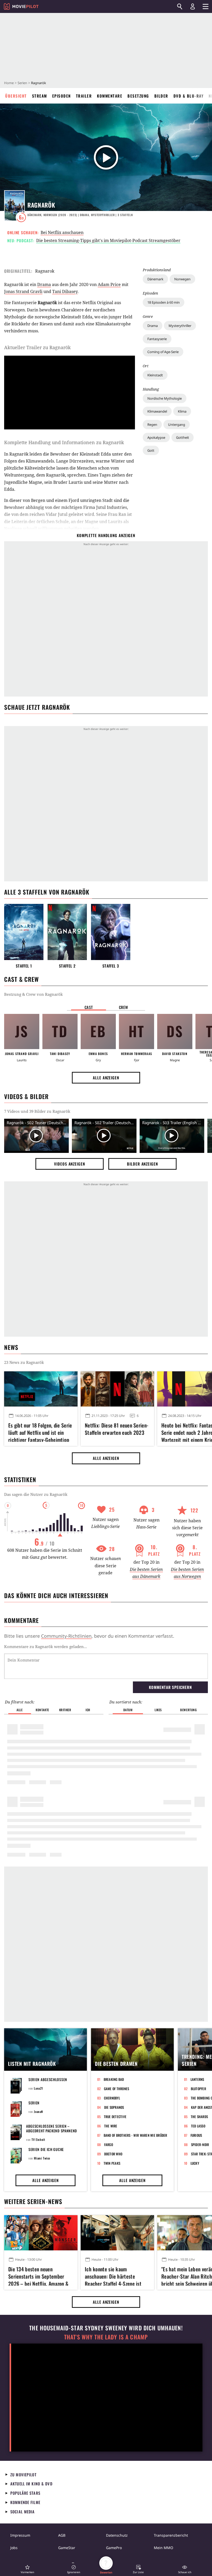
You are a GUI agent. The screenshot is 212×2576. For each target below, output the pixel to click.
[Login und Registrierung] (193, 6)
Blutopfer (198, 2089)
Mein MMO (164, 2548)
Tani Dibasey (65, 291)
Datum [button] (128, 1710)
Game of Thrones (117, 2089)
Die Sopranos (114, 2107)
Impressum (20, 2535)
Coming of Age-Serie (163, 352)
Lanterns (197, 2079)
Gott (151, 450)
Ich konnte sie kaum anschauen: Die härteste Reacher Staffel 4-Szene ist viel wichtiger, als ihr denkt (113, 2275)
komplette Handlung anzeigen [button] (106, 535)
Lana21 (39, 2088)
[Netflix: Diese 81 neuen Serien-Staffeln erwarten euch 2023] (117, 1389)
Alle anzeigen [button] (106, 1078)
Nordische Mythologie (165, 398)
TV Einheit (38, 2139)
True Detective (115, 2117)
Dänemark (155, 279)
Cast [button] (89, 1007)
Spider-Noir (200, 2145)
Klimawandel (157, 411)
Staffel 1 (24, 966)
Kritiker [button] (65, 1710)
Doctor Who (113, 2154)
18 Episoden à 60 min (164, 302)
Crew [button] (124, 1007)
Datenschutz (117, 2535)
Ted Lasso (198, 2126)
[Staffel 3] (111, 932)
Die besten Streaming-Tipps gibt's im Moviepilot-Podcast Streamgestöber (108, 240)
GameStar (67, 2548)
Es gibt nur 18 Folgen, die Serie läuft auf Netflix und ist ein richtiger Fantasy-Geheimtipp (40, 1432)
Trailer (84, 96)
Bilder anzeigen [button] (142, 1164)
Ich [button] (88, 1710)
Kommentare (110, 96)
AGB (62, 2535)
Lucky (195, 2163)
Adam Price (109, 284)
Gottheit (183, 437)
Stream (40, 96)
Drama (153, 326)
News (11, 1347)
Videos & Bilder (26, 1096)
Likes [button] (158, 1710)
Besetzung (138, 96)
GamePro (114, 2548)
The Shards (199, 2117)
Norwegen (182, 279)
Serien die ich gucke (46, 2149)
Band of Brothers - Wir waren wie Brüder (135, 2135)
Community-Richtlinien (66, 1636)
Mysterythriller (180, 326)
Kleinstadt (155, 375)
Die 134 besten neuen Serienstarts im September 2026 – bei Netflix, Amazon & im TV (38, 2275)
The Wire (111, 2126)
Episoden (62, 96)
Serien (22, 83)
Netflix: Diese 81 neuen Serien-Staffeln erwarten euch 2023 (117, 1429)
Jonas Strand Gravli (23, 291)
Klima (182, 411)
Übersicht (16, 96)
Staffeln (125, 215)
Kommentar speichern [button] (170, 1687)
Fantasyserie (157, 339)
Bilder (161, 96)
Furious (196, 2135)
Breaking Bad (114, 2079)
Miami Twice (42, 2158)
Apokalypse (156, 437)
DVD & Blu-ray (189, 96)
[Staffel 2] (67, 932)
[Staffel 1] (24, 932)
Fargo (109, 2145)
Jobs (14, 2548)
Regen (152, 425)
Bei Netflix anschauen (62, 232)
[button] (27, 2569)
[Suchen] (180, 6)
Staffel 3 (111, 966)
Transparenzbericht (171, 2535)
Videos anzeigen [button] (70, 1164)
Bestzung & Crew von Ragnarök (33, 994)
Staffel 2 (67, 966)
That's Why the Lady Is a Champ (106, 2337)
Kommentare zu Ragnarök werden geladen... (46, 1646)
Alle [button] (20, 1710)
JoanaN (39, 2112)
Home (9, 83)
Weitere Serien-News (33, 2201)
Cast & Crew (21, 979)
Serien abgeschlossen (48, 2079)
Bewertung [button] (188, 1710)
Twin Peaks (112, 2163)
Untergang (177, 425)
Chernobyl (112, 2098)
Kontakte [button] (42, 1710)
